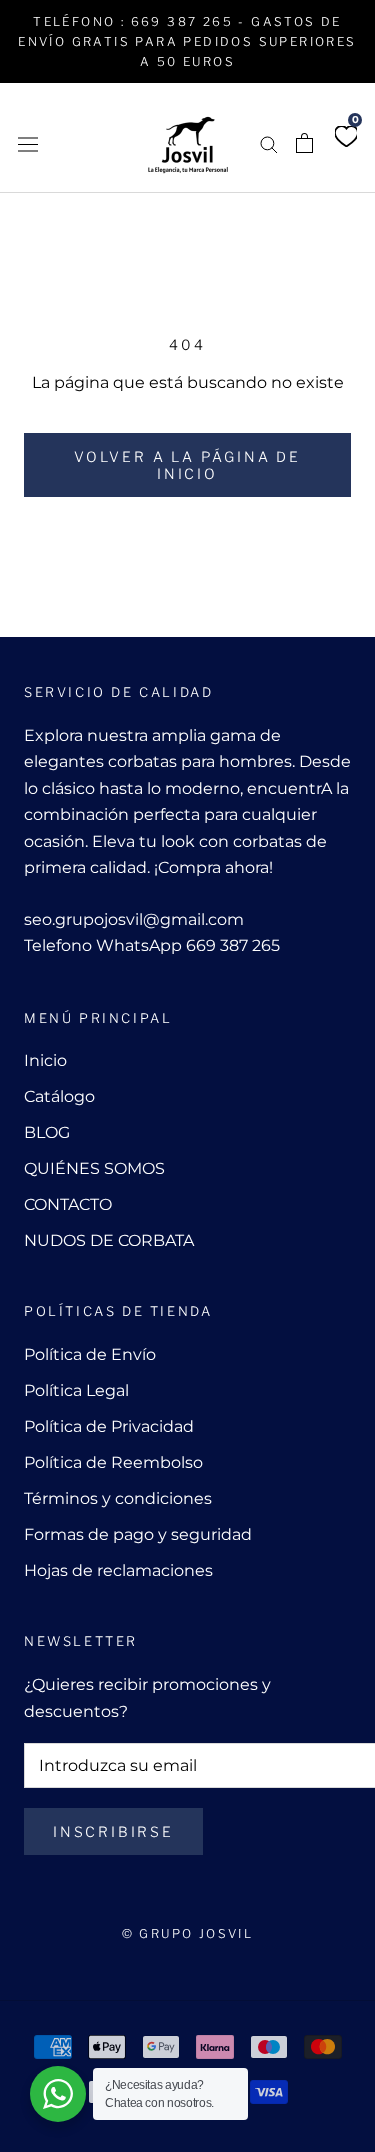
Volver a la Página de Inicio (187, 465)
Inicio (45, 1060)
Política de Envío (90, 1354)
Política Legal (76, 1390)
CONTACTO (68, 1204)
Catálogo (59, 1096)
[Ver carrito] (304, 143)
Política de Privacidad (109, 1426)
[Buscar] (269, 143)
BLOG (47, 1132)
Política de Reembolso (113, 1462)
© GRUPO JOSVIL (188, 1933)
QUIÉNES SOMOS (94, 1168)
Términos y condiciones (118, 1498)
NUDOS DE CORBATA (109, 1240)
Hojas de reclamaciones (118, 1570)
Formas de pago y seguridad (138, 1534)
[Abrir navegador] (28, 143)
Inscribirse (113, 1831)
